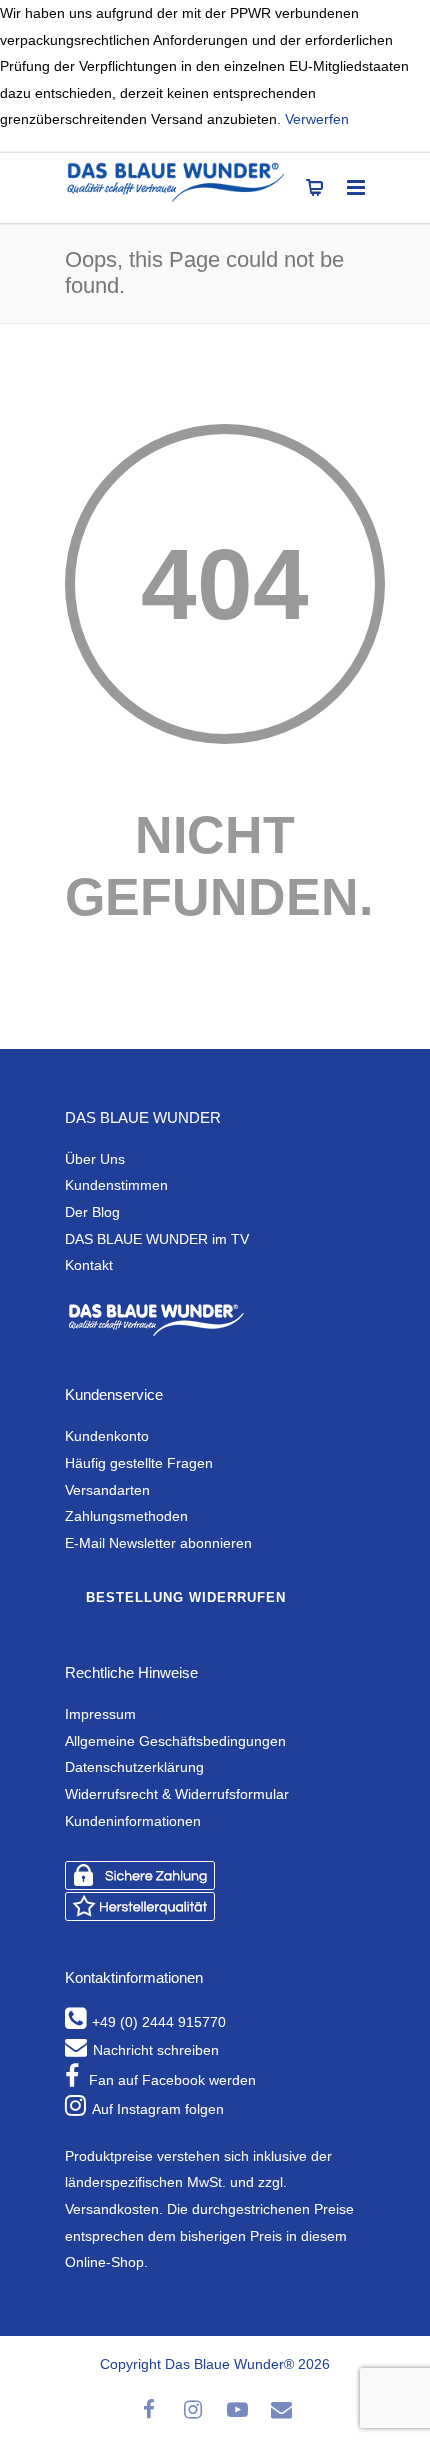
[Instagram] (193, 2410)
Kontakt (89, 1265)
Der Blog (92, 1212)
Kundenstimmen (116, 1185)
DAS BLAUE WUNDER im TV (157, 1239)
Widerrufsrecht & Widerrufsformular (177, 1794)
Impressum (100, 1714)
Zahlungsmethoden (126, 1516)
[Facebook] (149, 2410)
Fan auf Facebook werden (172, 2080)
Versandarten (107, 1490)
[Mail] (281, 2410)
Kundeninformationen (133, 1821)
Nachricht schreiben (156, 2050)
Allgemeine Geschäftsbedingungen (175, 1741)
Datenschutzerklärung (134, 1767)
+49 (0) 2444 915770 (159, 2022)
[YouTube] (237, 2410)
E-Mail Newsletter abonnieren (158, 1543)
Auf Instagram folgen (158, 2109)
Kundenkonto (107, 1436)
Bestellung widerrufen (186, 1597)
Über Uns (95, 1159)
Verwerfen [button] (317, 119)
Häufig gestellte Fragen (139, 1463)
